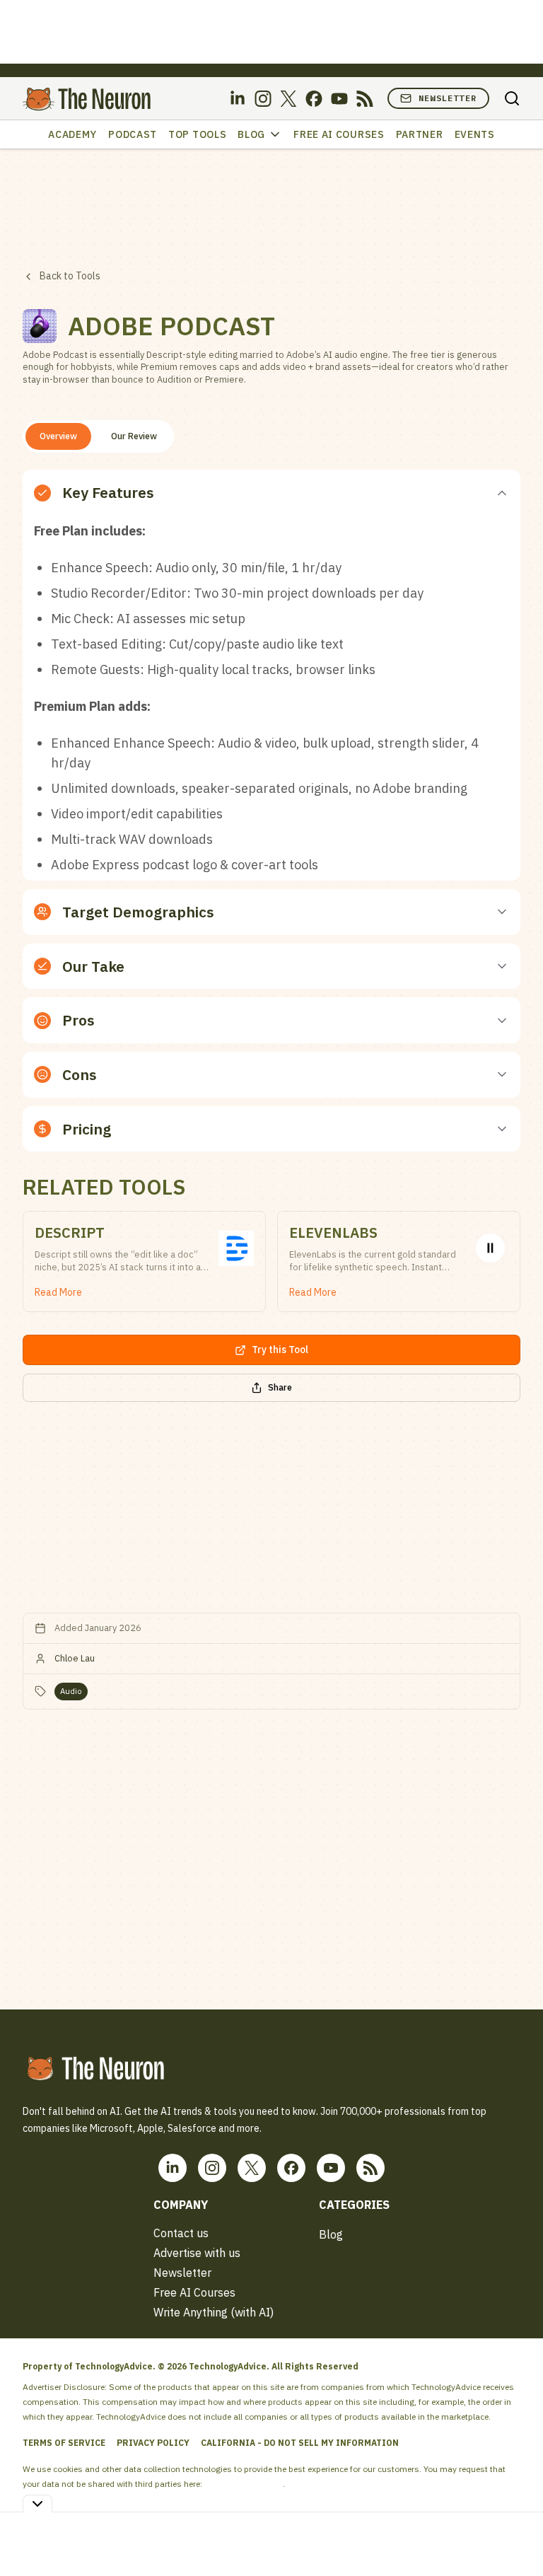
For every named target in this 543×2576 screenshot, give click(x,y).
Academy (72, 134)
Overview (58, 436)
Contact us (181, 2233)
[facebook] (314, 99)
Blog (251, 134)
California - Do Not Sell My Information (300, 2443)
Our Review (134, 436)
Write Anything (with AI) (214, 2312)
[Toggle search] (512, 98)
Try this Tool (280, 1350)
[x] (288, 99)
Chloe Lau (75, 1658)
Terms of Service (64, 2443)
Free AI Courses (339, 134)
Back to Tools (70, 276)
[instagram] (263, 99)
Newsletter (448, 98)
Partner (420, 134)
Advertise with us (197, 2253)
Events (475, 134)
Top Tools (197, 134)
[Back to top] (515, 2533)
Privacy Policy (153, 2443)
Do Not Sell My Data (244, 2484)
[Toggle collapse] (37, 2504)
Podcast (133, 134)
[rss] (365, 99)
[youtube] (339, 99)
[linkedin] (238, 99)
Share (280, 1387)
